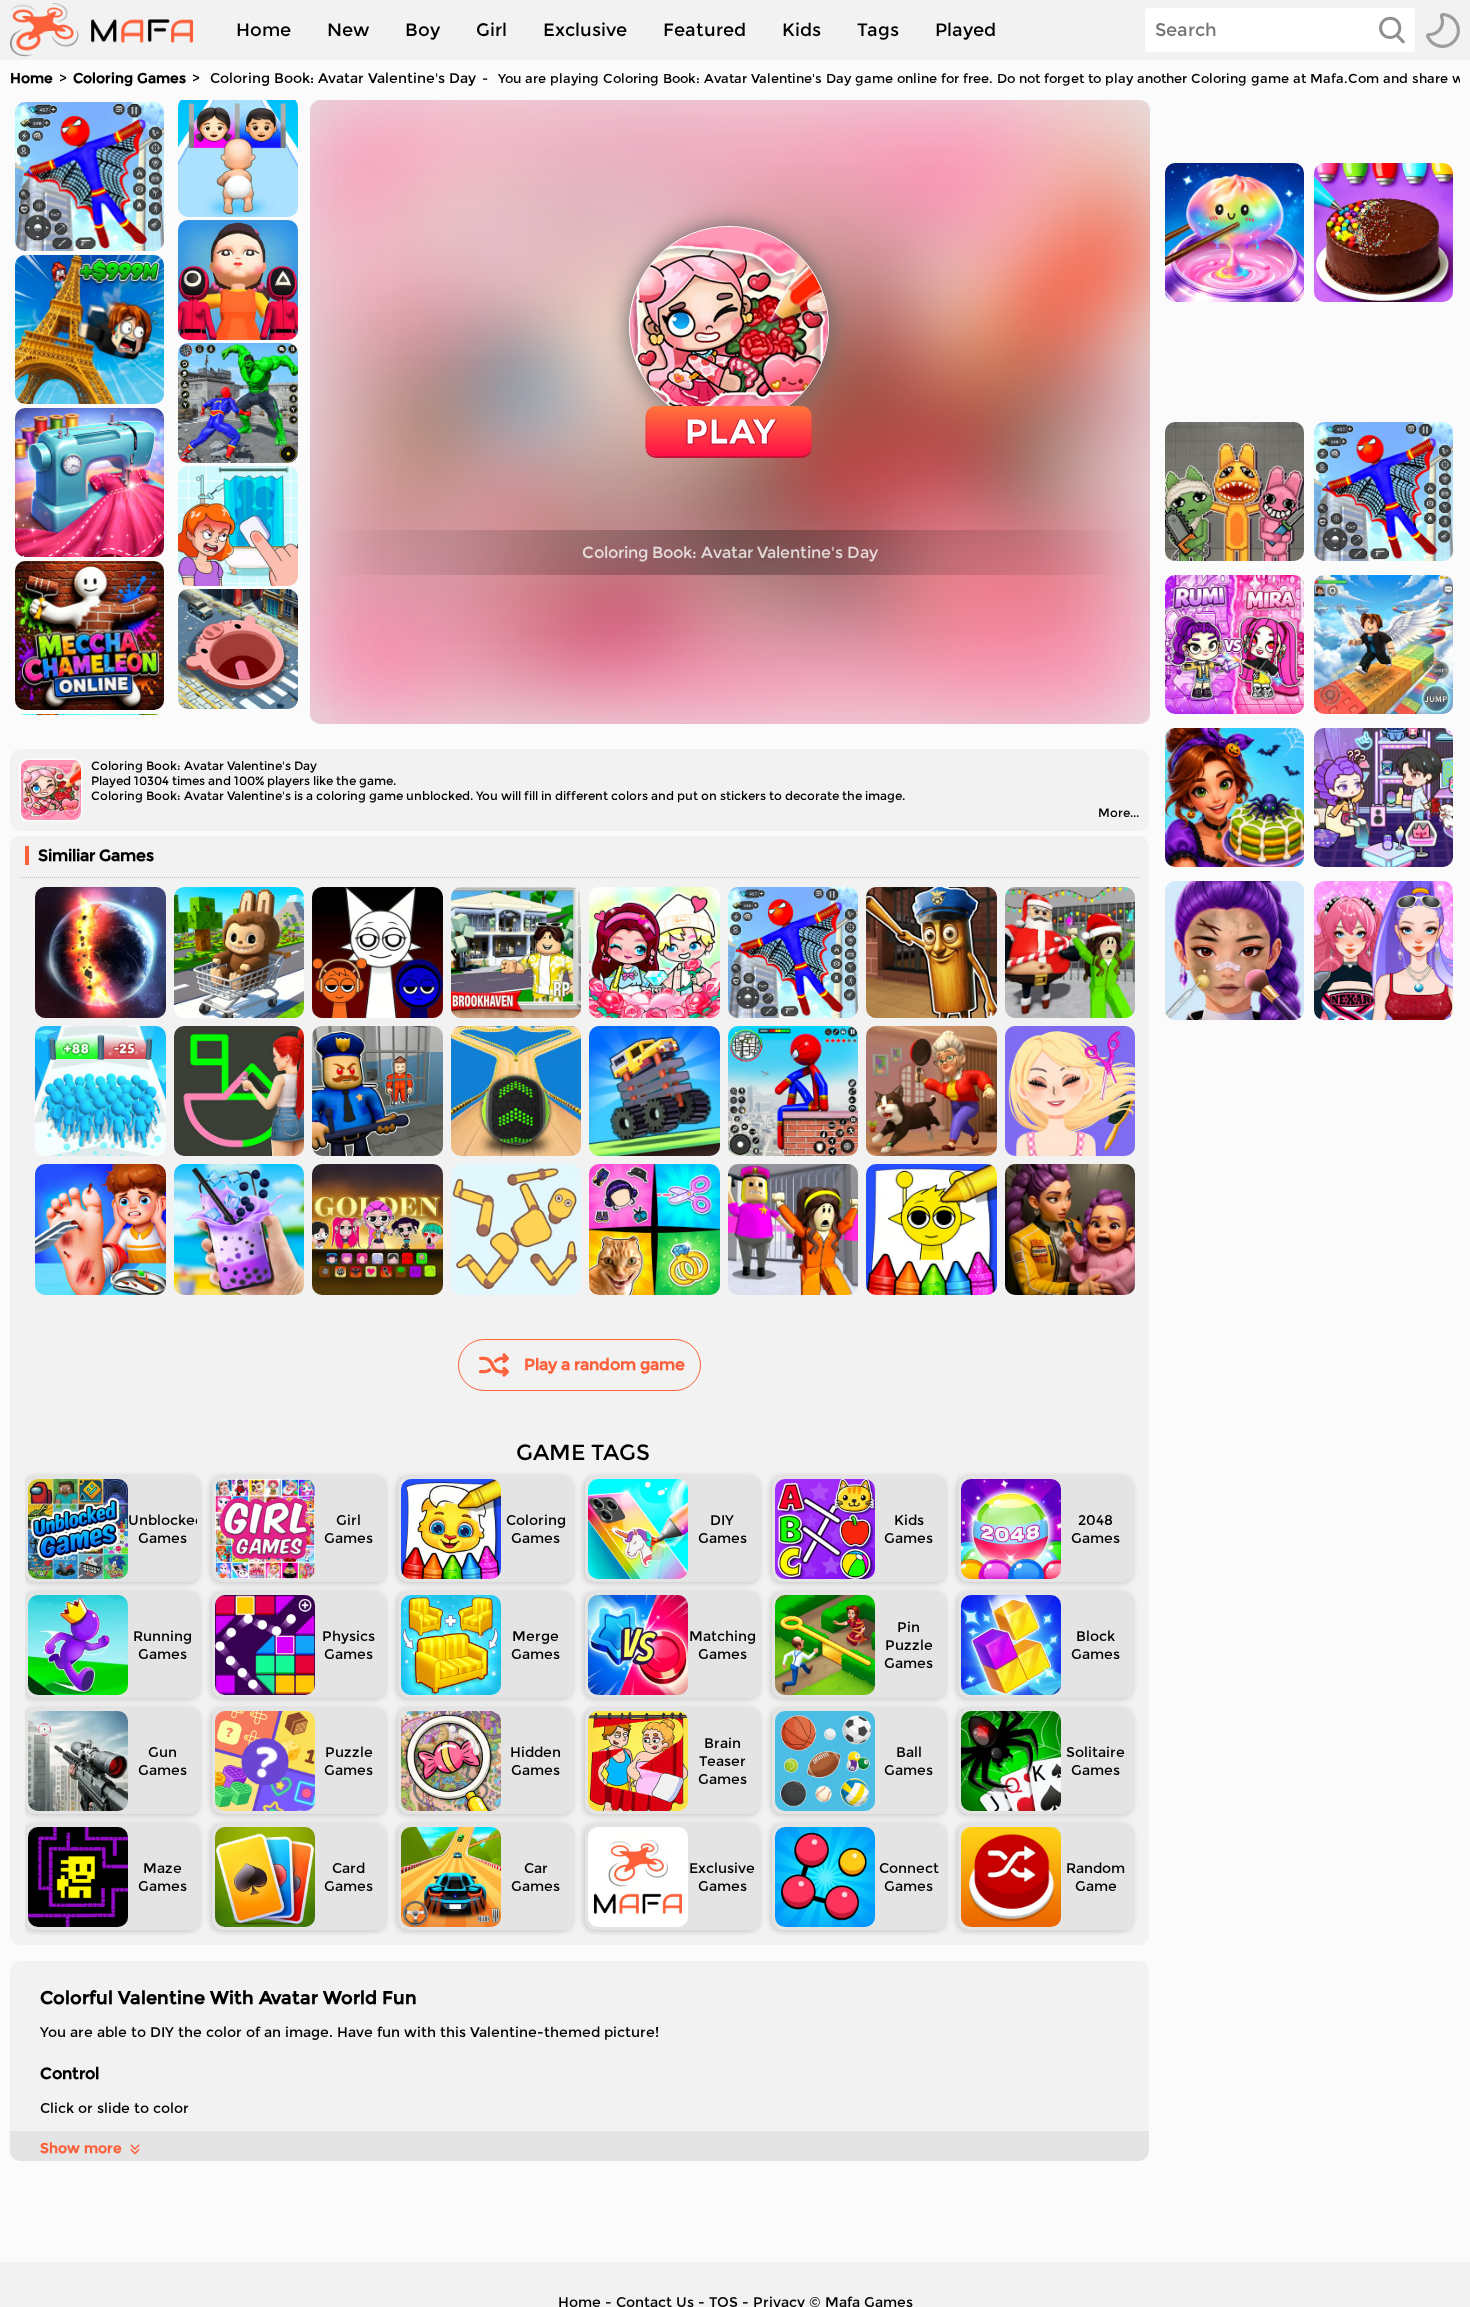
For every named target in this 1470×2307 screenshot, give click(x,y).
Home (263, 30)
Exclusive (585, 30)
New (348, 30)
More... (1118, 812)
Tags (878, 30)
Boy (422, 30)
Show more (81, 2148)
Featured (704, 30)
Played (965, 30)
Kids (801, 30)
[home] (111, 30)
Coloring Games (129, 78)
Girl (491, 30)
